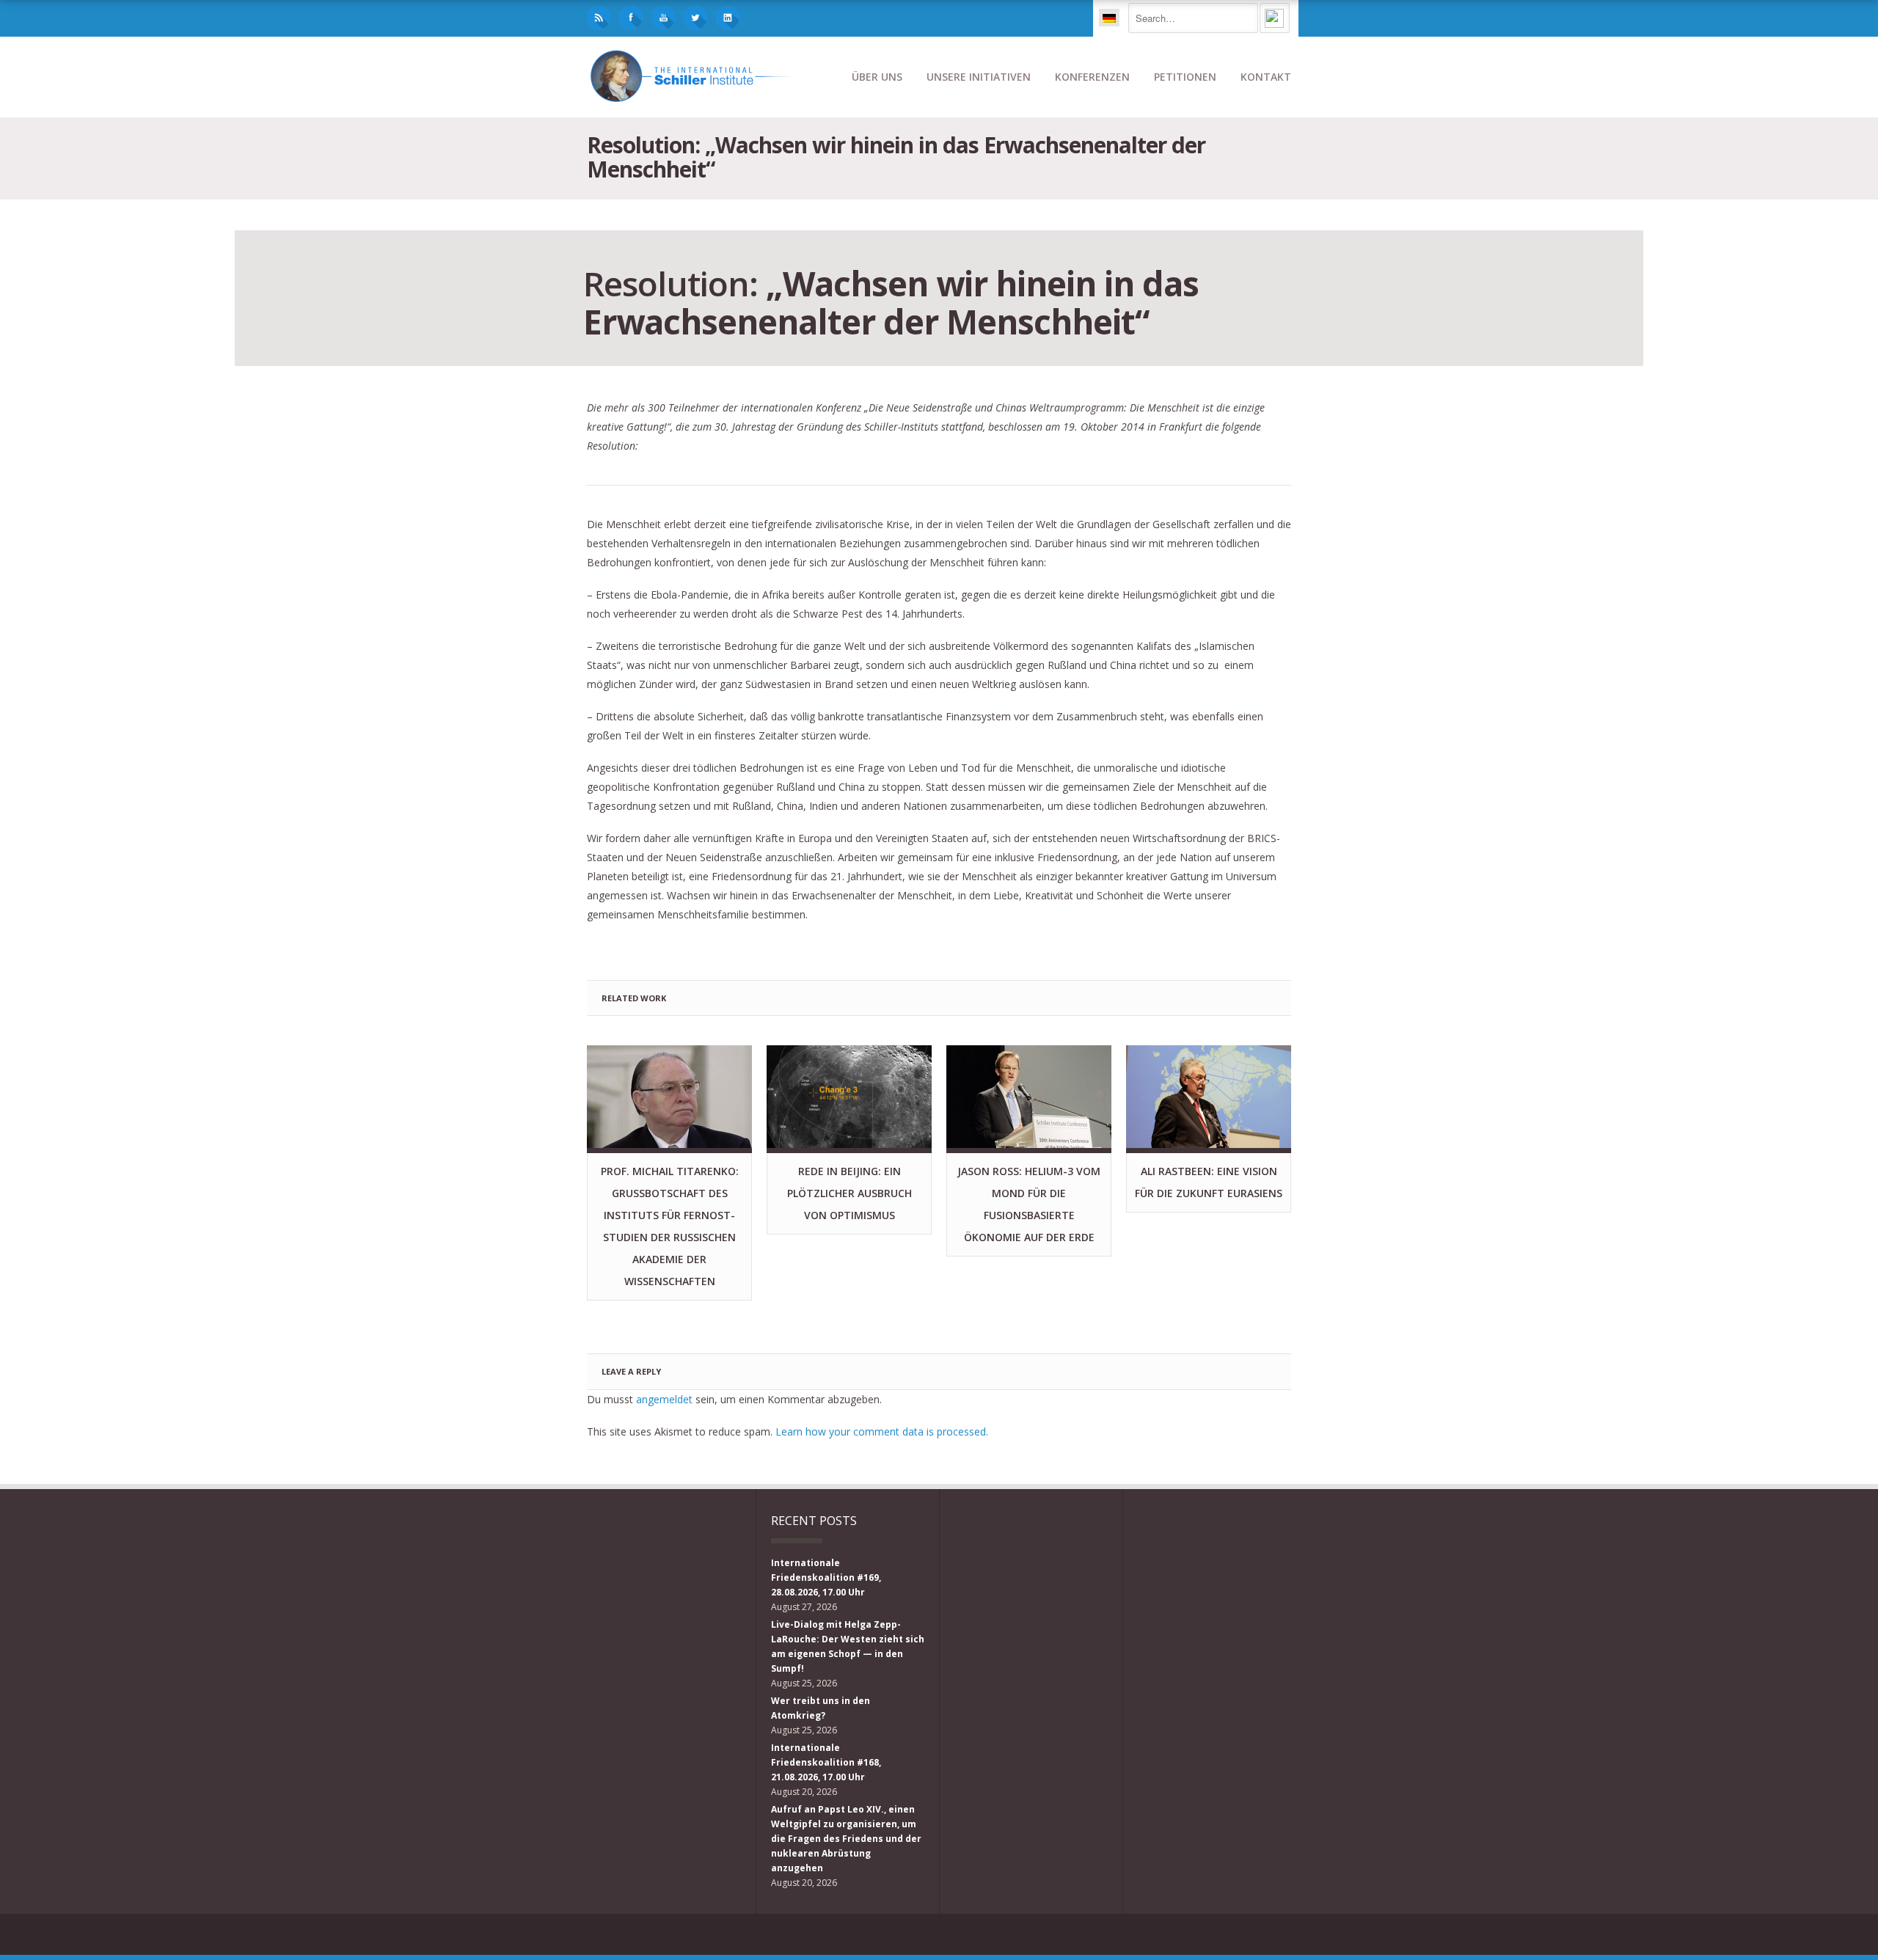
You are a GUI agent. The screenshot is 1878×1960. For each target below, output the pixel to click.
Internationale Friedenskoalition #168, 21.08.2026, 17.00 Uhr (826, 1762)
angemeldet (664, 1399)
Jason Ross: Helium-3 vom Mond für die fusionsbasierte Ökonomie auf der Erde (1029, 1204)
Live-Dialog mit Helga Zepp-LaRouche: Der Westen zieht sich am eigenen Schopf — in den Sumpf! (848, 1646)
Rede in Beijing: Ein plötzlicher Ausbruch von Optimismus (850, 1193)
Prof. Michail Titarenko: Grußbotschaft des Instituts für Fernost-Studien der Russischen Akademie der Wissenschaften (670, 1226)
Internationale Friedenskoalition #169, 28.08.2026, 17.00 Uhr (826, 1577)
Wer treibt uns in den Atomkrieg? (821, 1708)
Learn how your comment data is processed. (882, 1431)
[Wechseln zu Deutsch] (1109, 18)
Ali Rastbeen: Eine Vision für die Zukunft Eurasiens (1209, 1182)
